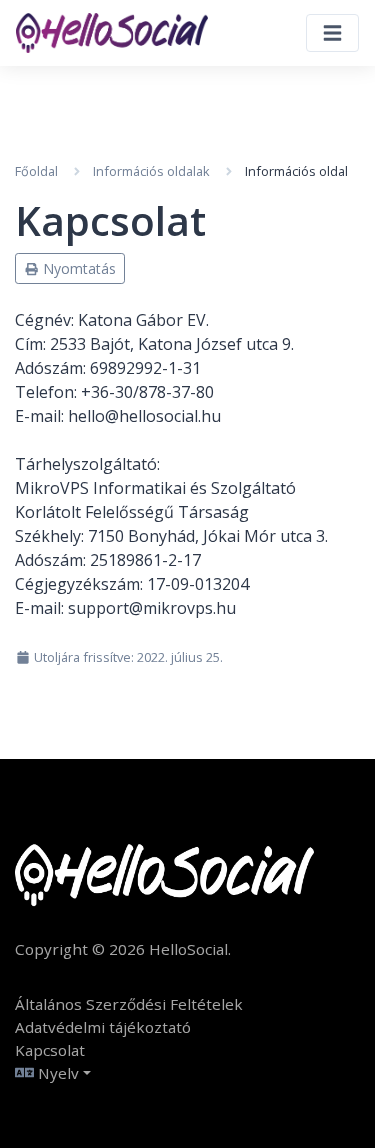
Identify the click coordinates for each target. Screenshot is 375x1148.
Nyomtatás (77, 268)
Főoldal (36, 171)
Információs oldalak (151, 171)
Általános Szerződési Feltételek (129, 1004)
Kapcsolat (50, 1050)
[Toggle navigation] (332, 33)
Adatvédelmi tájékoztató (103, 1027)
